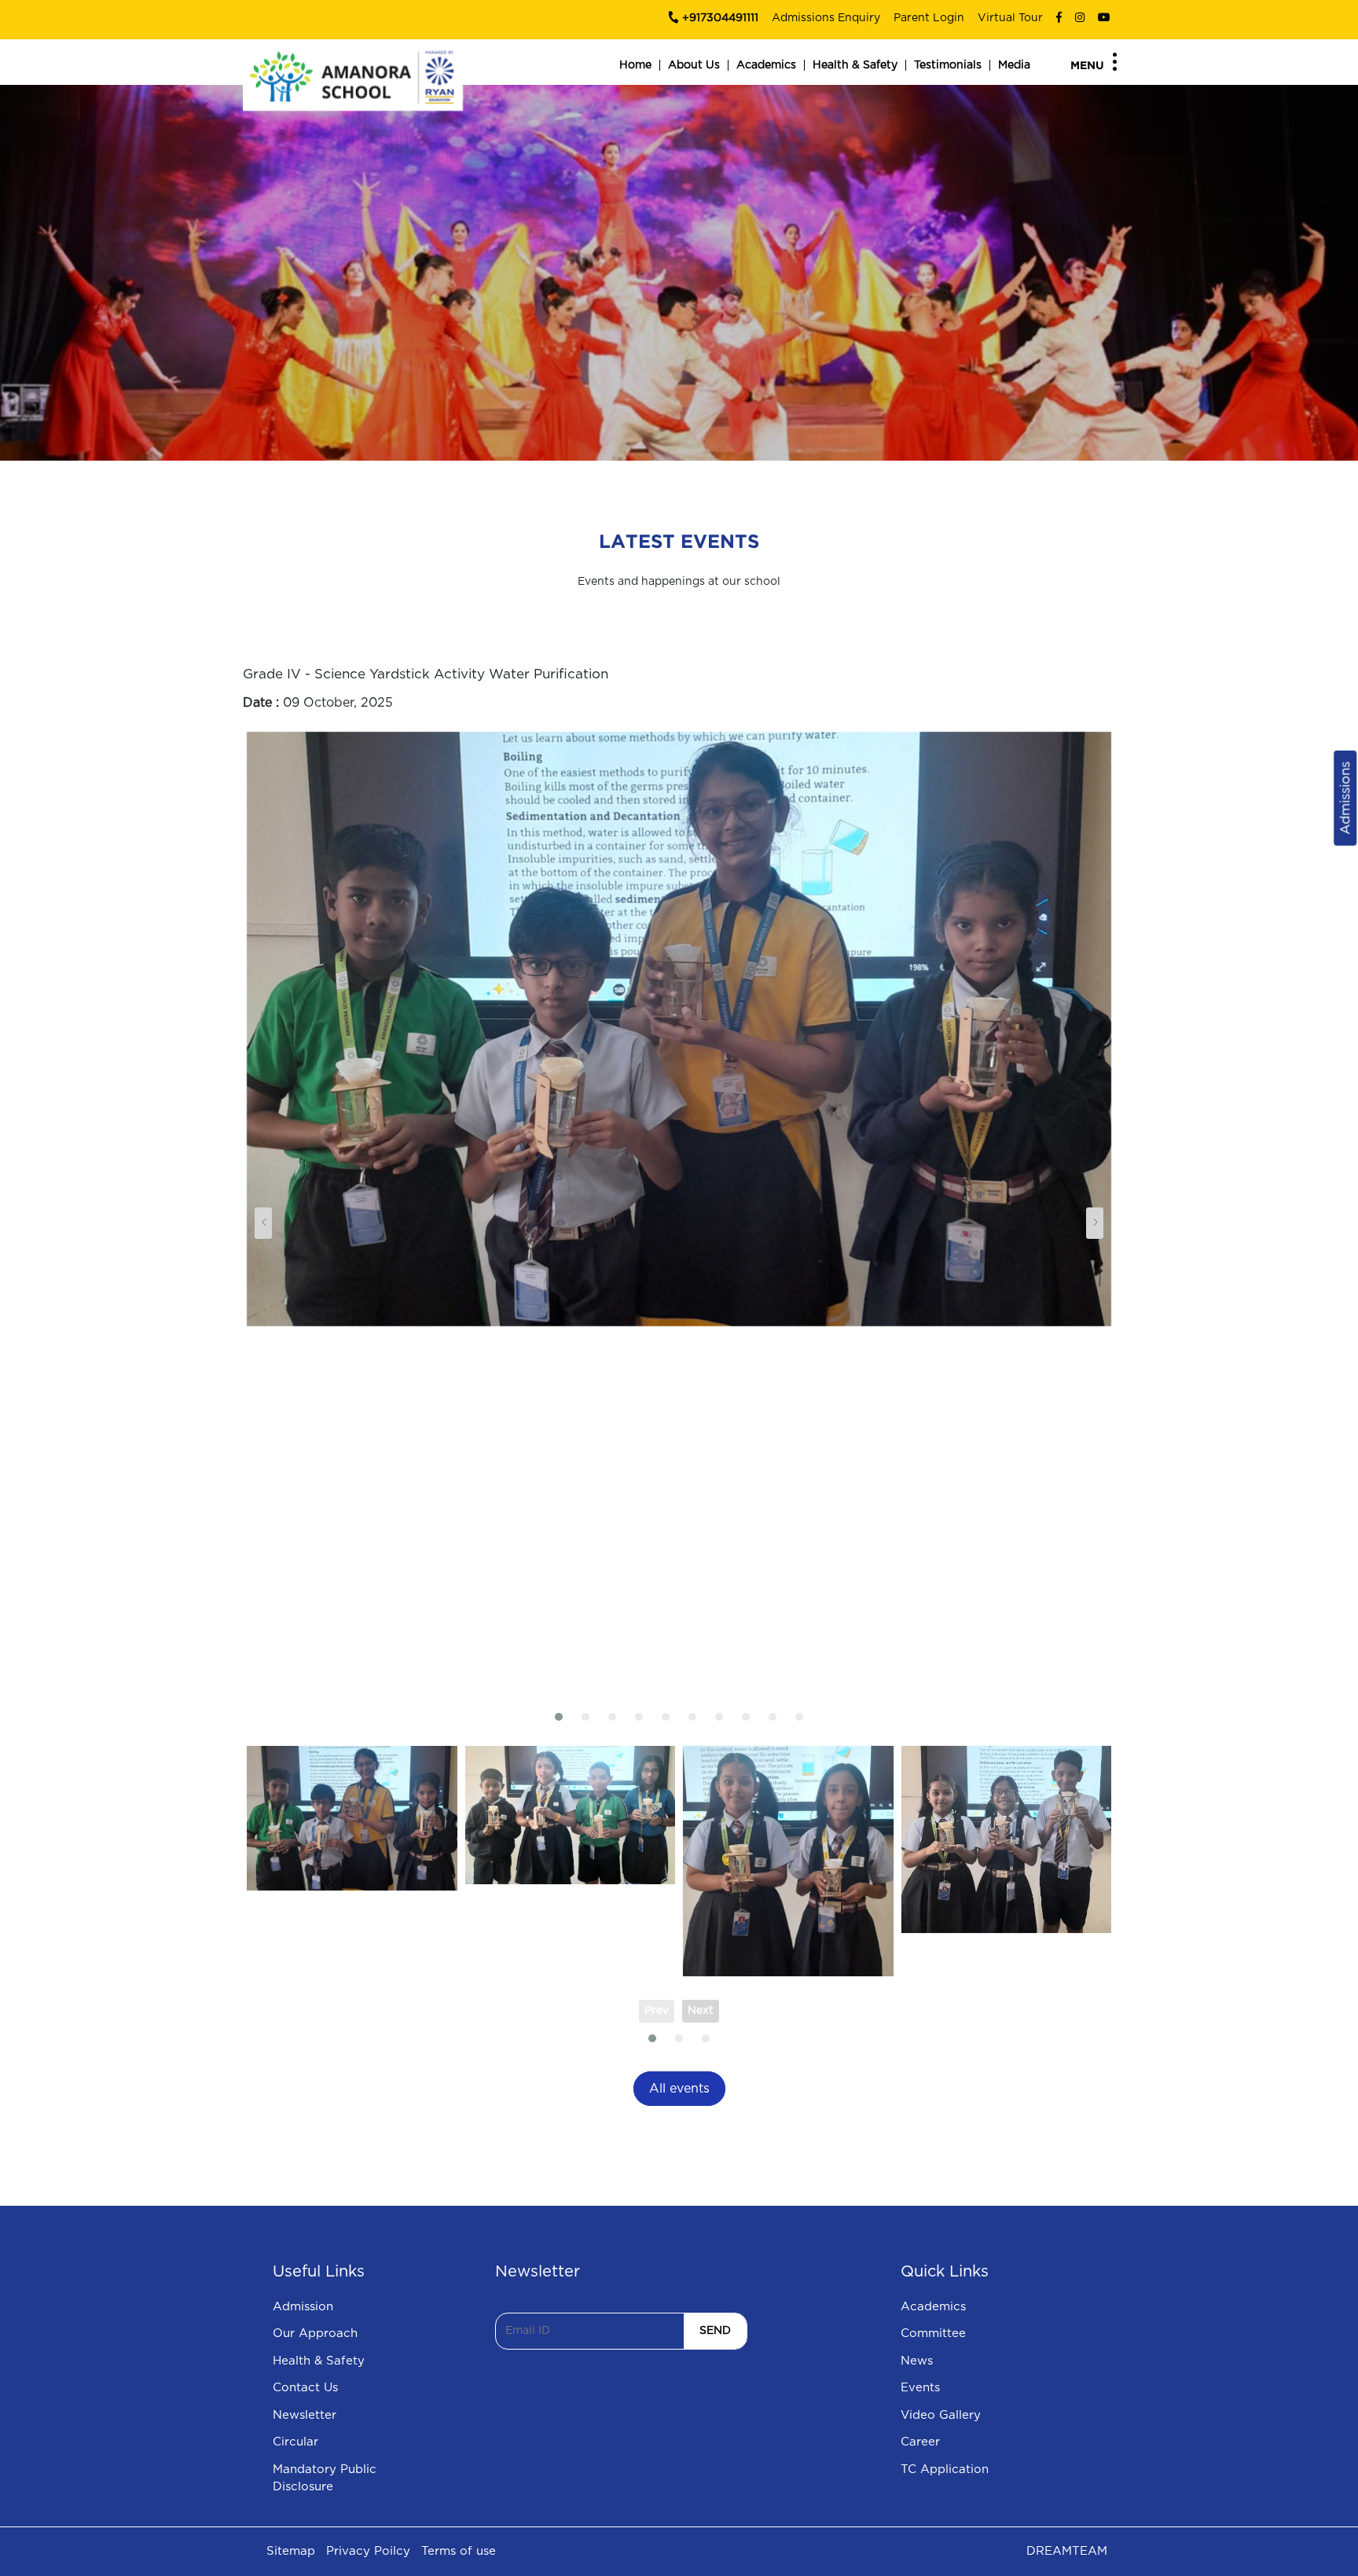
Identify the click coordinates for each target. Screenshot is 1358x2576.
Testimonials (948, 65)
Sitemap (291, 2551)
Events (920, 2388)
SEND (715, 2331)
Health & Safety (855, 65)
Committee (933, 2333)
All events (679, 2089)
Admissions (1345, 798)
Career (920, 2442)
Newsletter (305, 2415)
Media (1014, 65)
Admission (303, 2307)
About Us (694, 65)
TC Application (945, 2469)
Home (635, 65)
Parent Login (929, 18)
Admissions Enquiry (826, 18)
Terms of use (459, 2551)
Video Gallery (941, 2415)
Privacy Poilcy (368, 2551)
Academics (766, 65)
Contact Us (305, 2388)
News (917, 2361)
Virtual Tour (1010, 18)
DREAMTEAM (1067, 2551)
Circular (295, 2442)
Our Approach (315, 2333)
